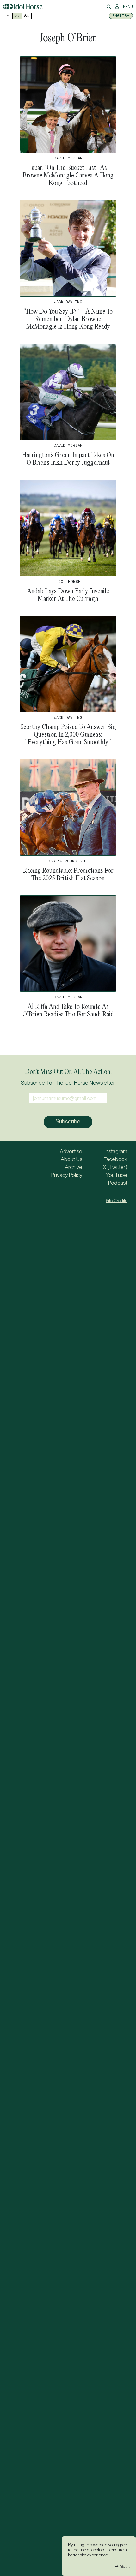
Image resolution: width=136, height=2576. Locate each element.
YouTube (117, 1175)
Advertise (71, 1151)
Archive (74, 1167)
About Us (71, 1159)
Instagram (116, 1151)
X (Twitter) (115, 1167)
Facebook (115, 1159)
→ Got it (122, 2566)
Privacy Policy (67, 1175)
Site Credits (116, 1201)
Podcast (118, 1183)
